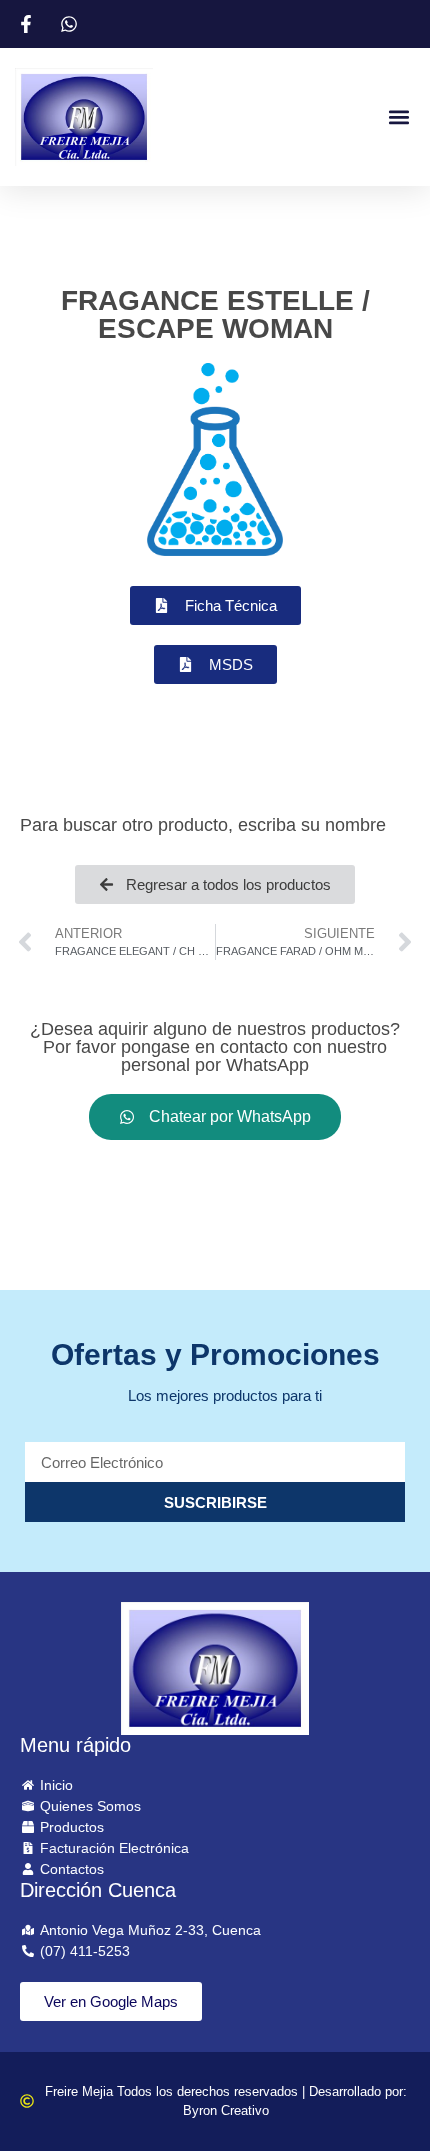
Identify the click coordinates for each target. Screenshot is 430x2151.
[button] (398, 116)
